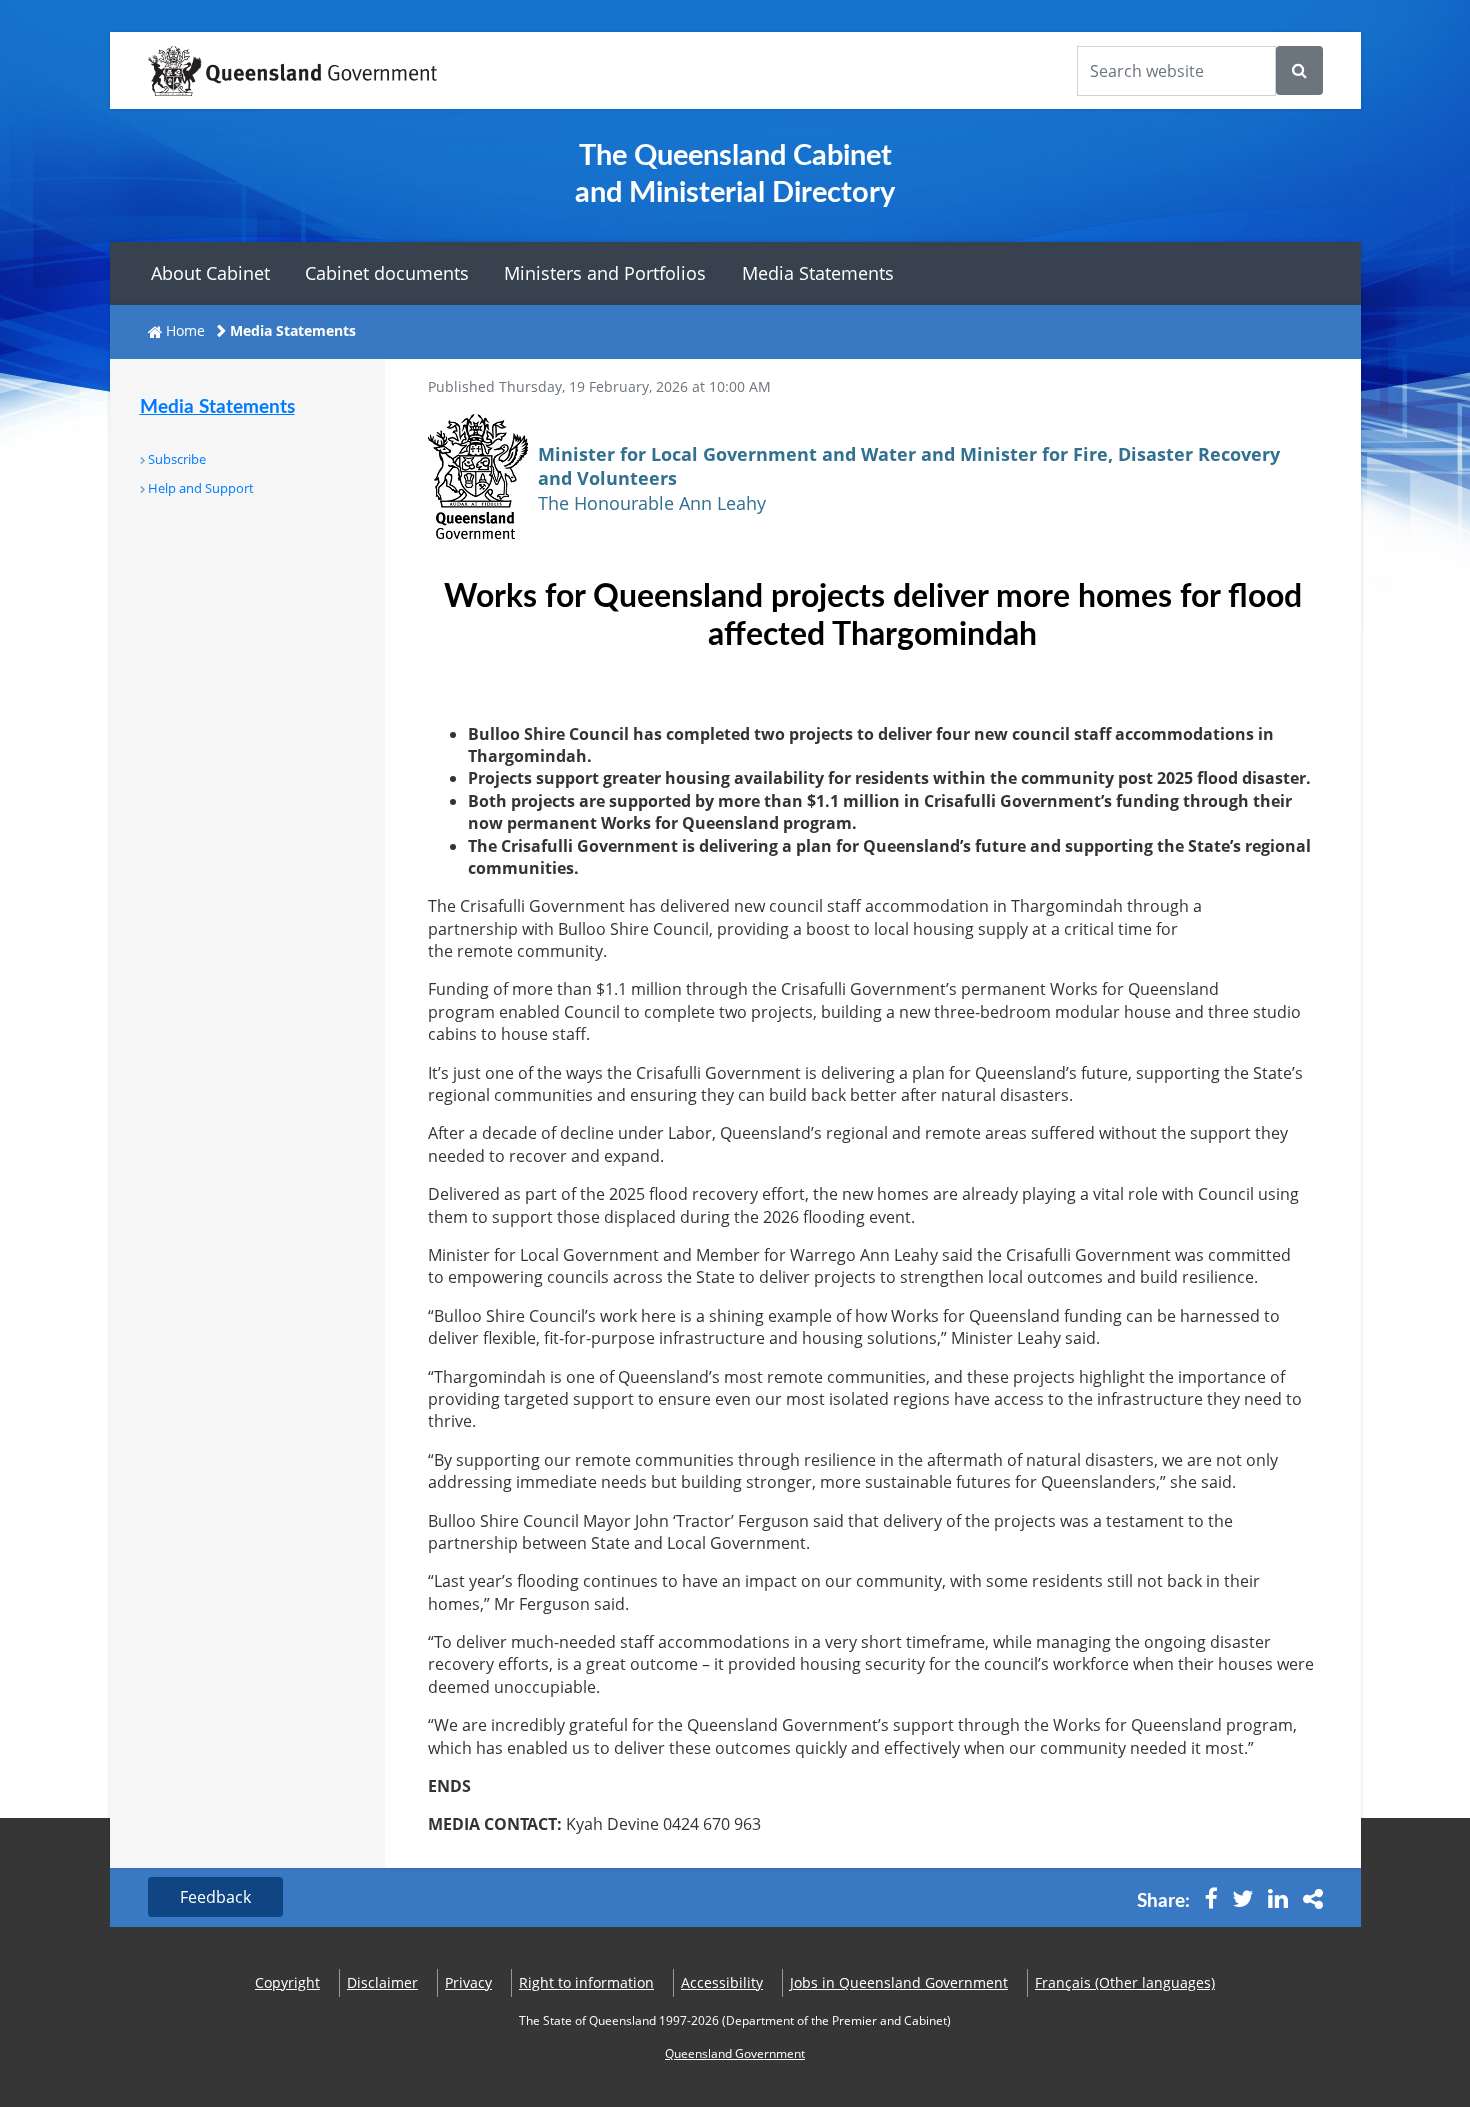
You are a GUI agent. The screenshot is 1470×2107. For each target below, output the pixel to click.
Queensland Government (735, 2053)
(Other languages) (1125, 1982)
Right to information (586, 1982)
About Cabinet (210, 273)
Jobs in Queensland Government (899, 1982)
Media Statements (818, 273)
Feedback (215, 1897)
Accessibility (722, 1982)
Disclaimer (382, 1982)
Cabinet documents (387, 273)
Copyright (287, 1982)
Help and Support (201, 488)
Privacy (468, 1982)
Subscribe (177, 459)
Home (185, 330)
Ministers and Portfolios (605, 273)
